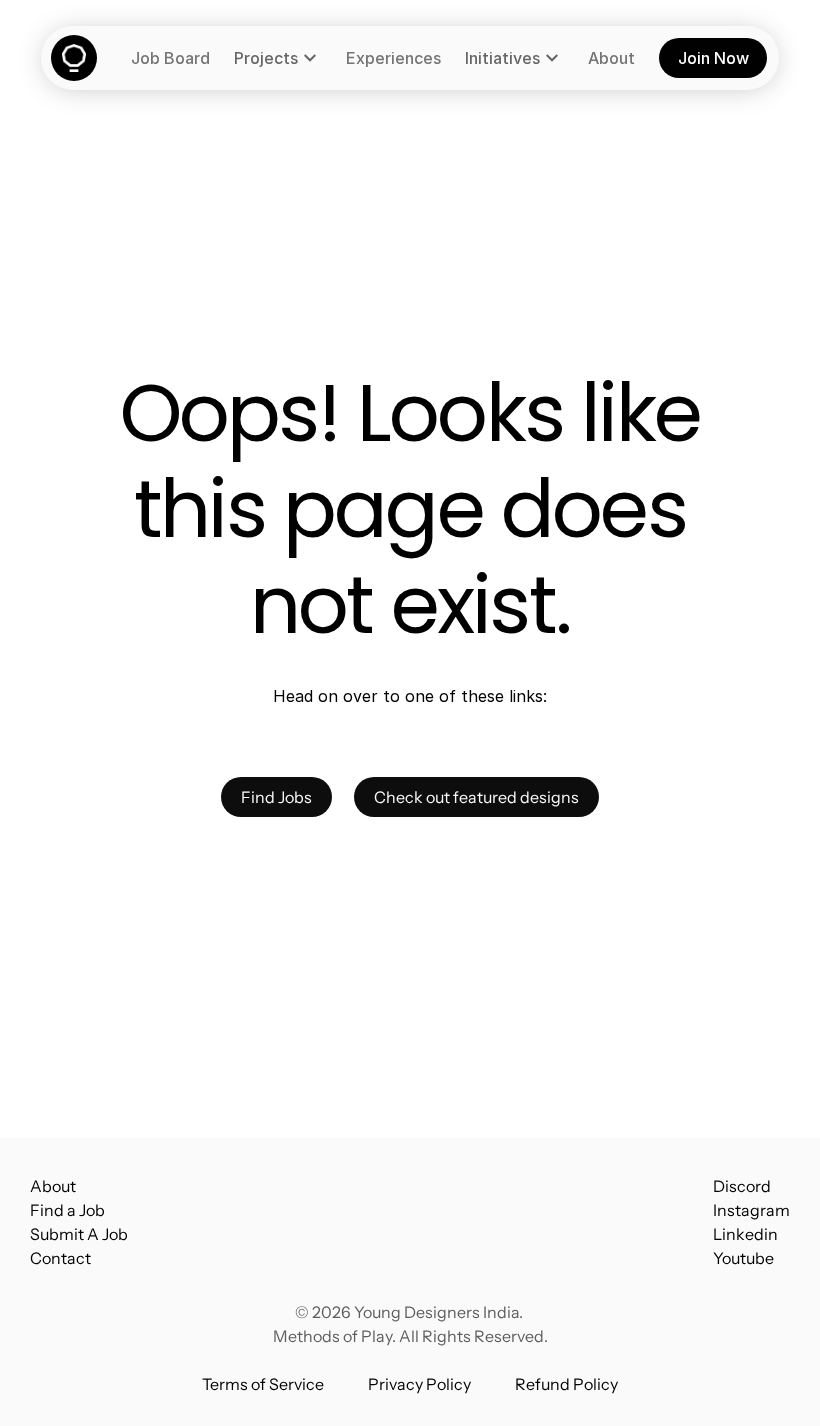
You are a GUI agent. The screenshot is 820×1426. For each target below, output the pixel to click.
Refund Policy (566, 1384)
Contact (60, 1258)
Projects (266, 58)
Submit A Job (79, 1234)
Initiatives (502, 58)
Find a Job (67, 1210)
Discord (742, 1186)
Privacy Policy (419, 1384)
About (53, 1186)
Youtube (743, 1258)
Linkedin (745, 1234)
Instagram (751, 1210)
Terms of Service (263, 1384)
